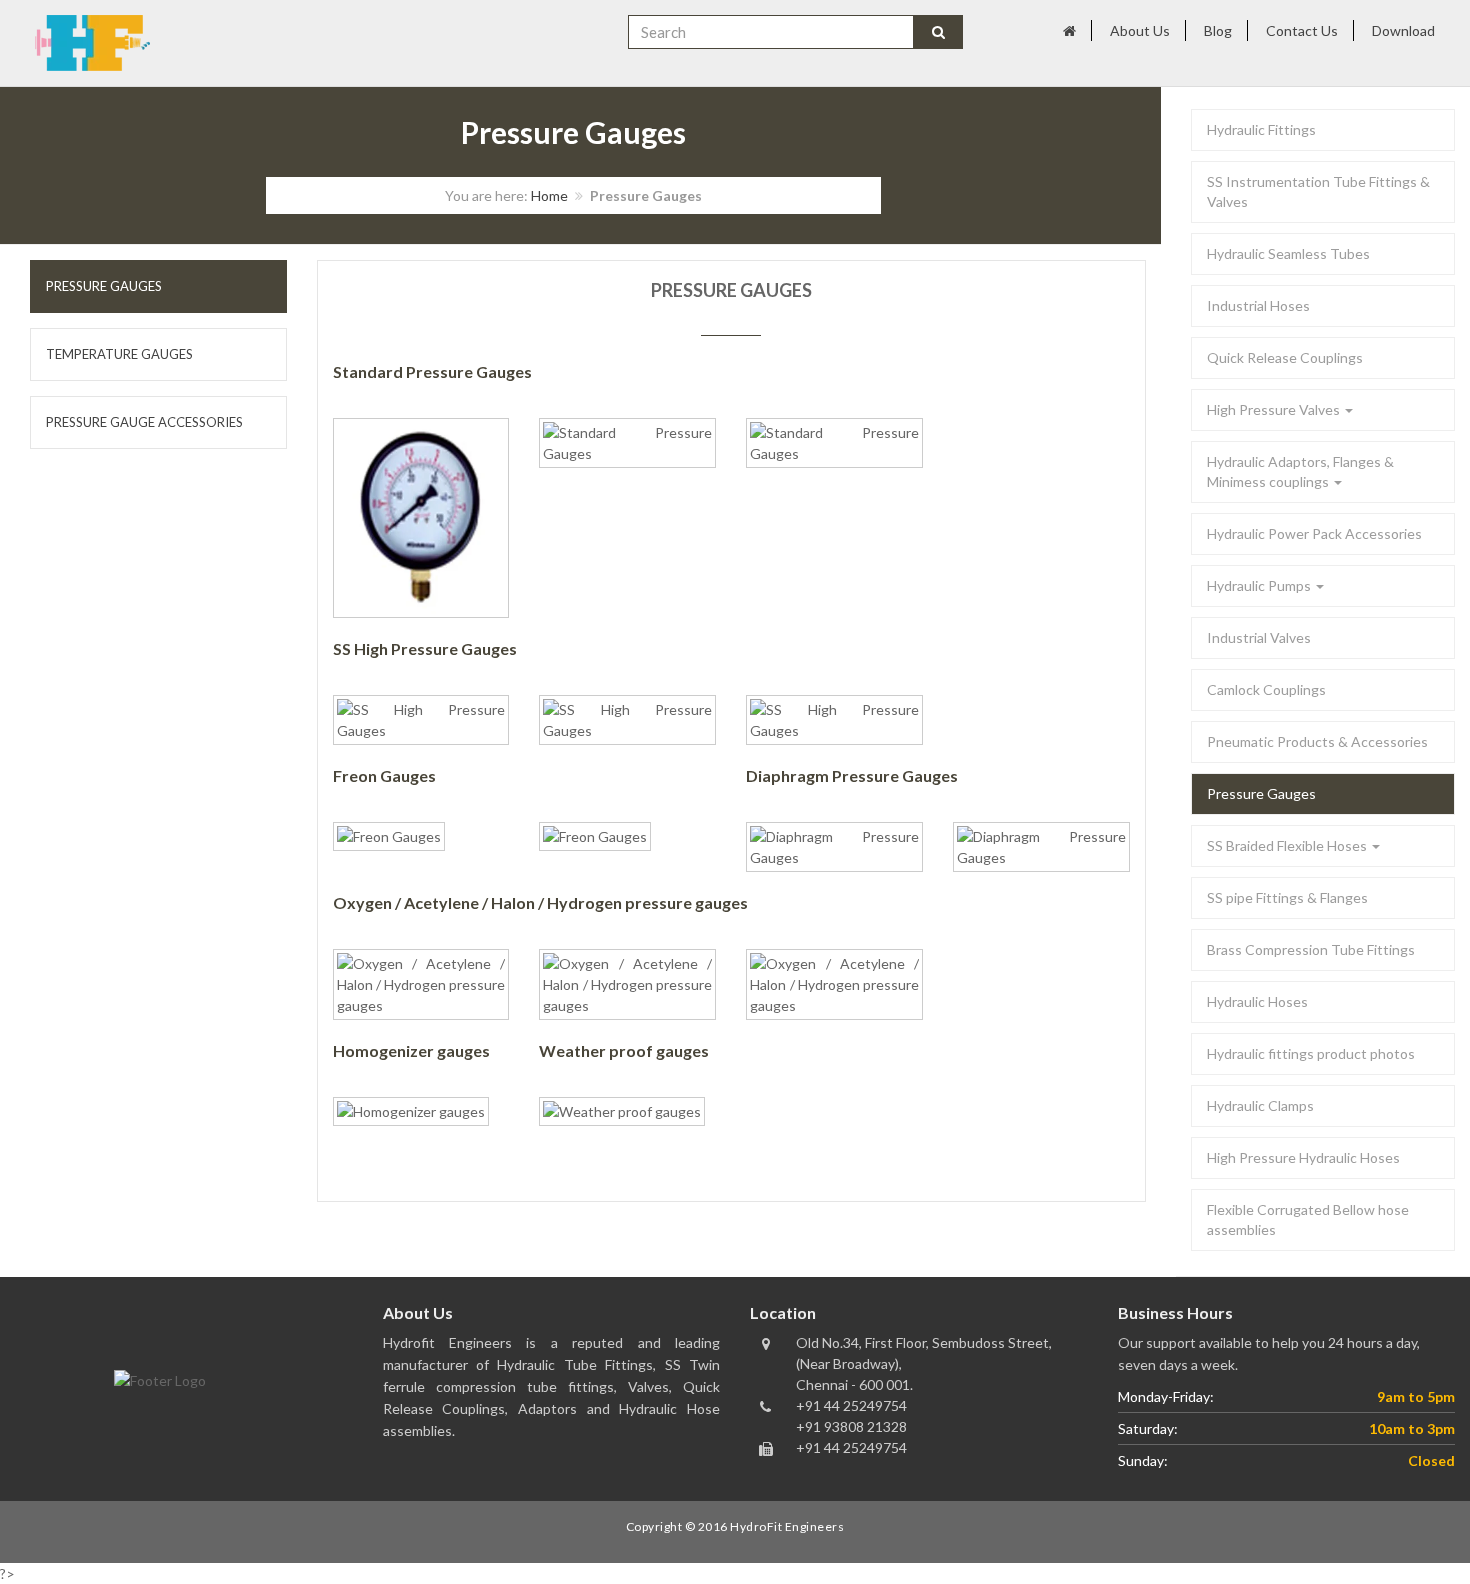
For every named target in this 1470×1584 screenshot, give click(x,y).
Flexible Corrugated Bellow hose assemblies (1308, 1219)
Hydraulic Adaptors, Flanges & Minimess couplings (1300, 471)
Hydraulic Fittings (1261, 129)
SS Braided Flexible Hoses (1288, 845)
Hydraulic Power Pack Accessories (1314, 533)
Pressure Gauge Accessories (144, 422)
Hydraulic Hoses (1257, 1001)
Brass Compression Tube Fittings (1311, 949)
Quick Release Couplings (1285, 357)
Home (549, 195)
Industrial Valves (1259, 637)
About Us (1140, 30)
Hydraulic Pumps (1260, 585)
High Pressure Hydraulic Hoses (1303, 1157)
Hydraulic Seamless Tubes (1288, 253)
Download (1403, 30)
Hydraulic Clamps (1260, 1105)
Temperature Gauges (119, 354)
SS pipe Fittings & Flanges (1287, 897)
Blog (1218, 30)
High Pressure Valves (1275, 409)
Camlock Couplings (1266, 689)
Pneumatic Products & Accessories (1317, 741)
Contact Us (1302, 30)
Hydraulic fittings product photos (1311, 1053)
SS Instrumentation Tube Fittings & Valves (1318, 191)
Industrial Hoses (1258, 305)
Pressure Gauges (1261, 793)
